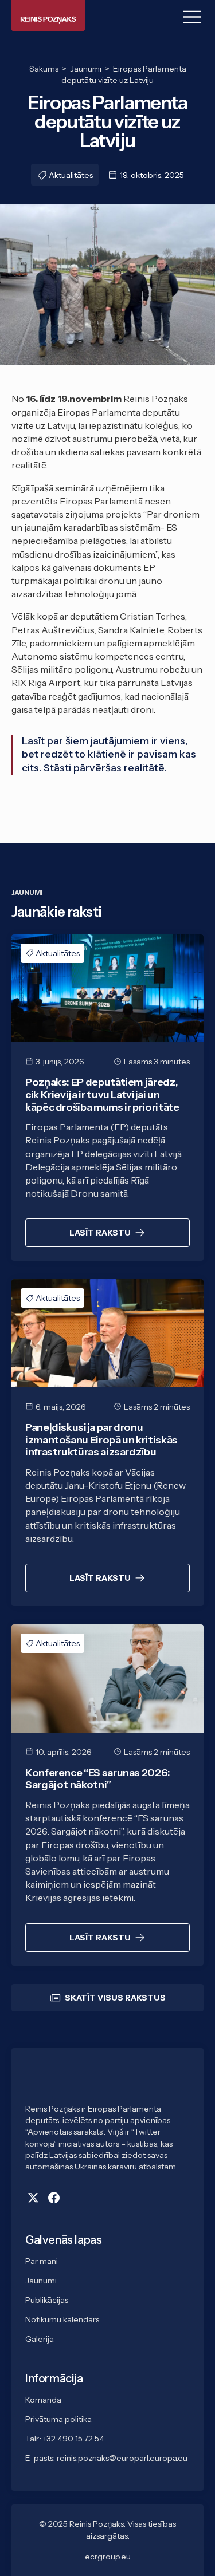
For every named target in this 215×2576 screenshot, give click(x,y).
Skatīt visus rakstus (115, 1998)
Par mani (42, 2261)
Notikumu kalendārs (62, 2319)
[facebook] (54, 2198)
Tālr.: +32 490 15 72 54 (65, 2439)
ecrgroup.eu (108, 2557)
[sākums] (107, 2083)
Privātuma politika (58, 2419)
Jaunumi (41, 2281)
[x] (33, 2198)
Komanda (43, 2400)
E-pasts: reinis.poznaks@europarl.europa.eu (106, 2458)
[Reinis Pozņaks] (48, 15)
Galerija (40, 2339)
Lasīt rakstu (100, 1233)
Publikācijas (47, 2300)
